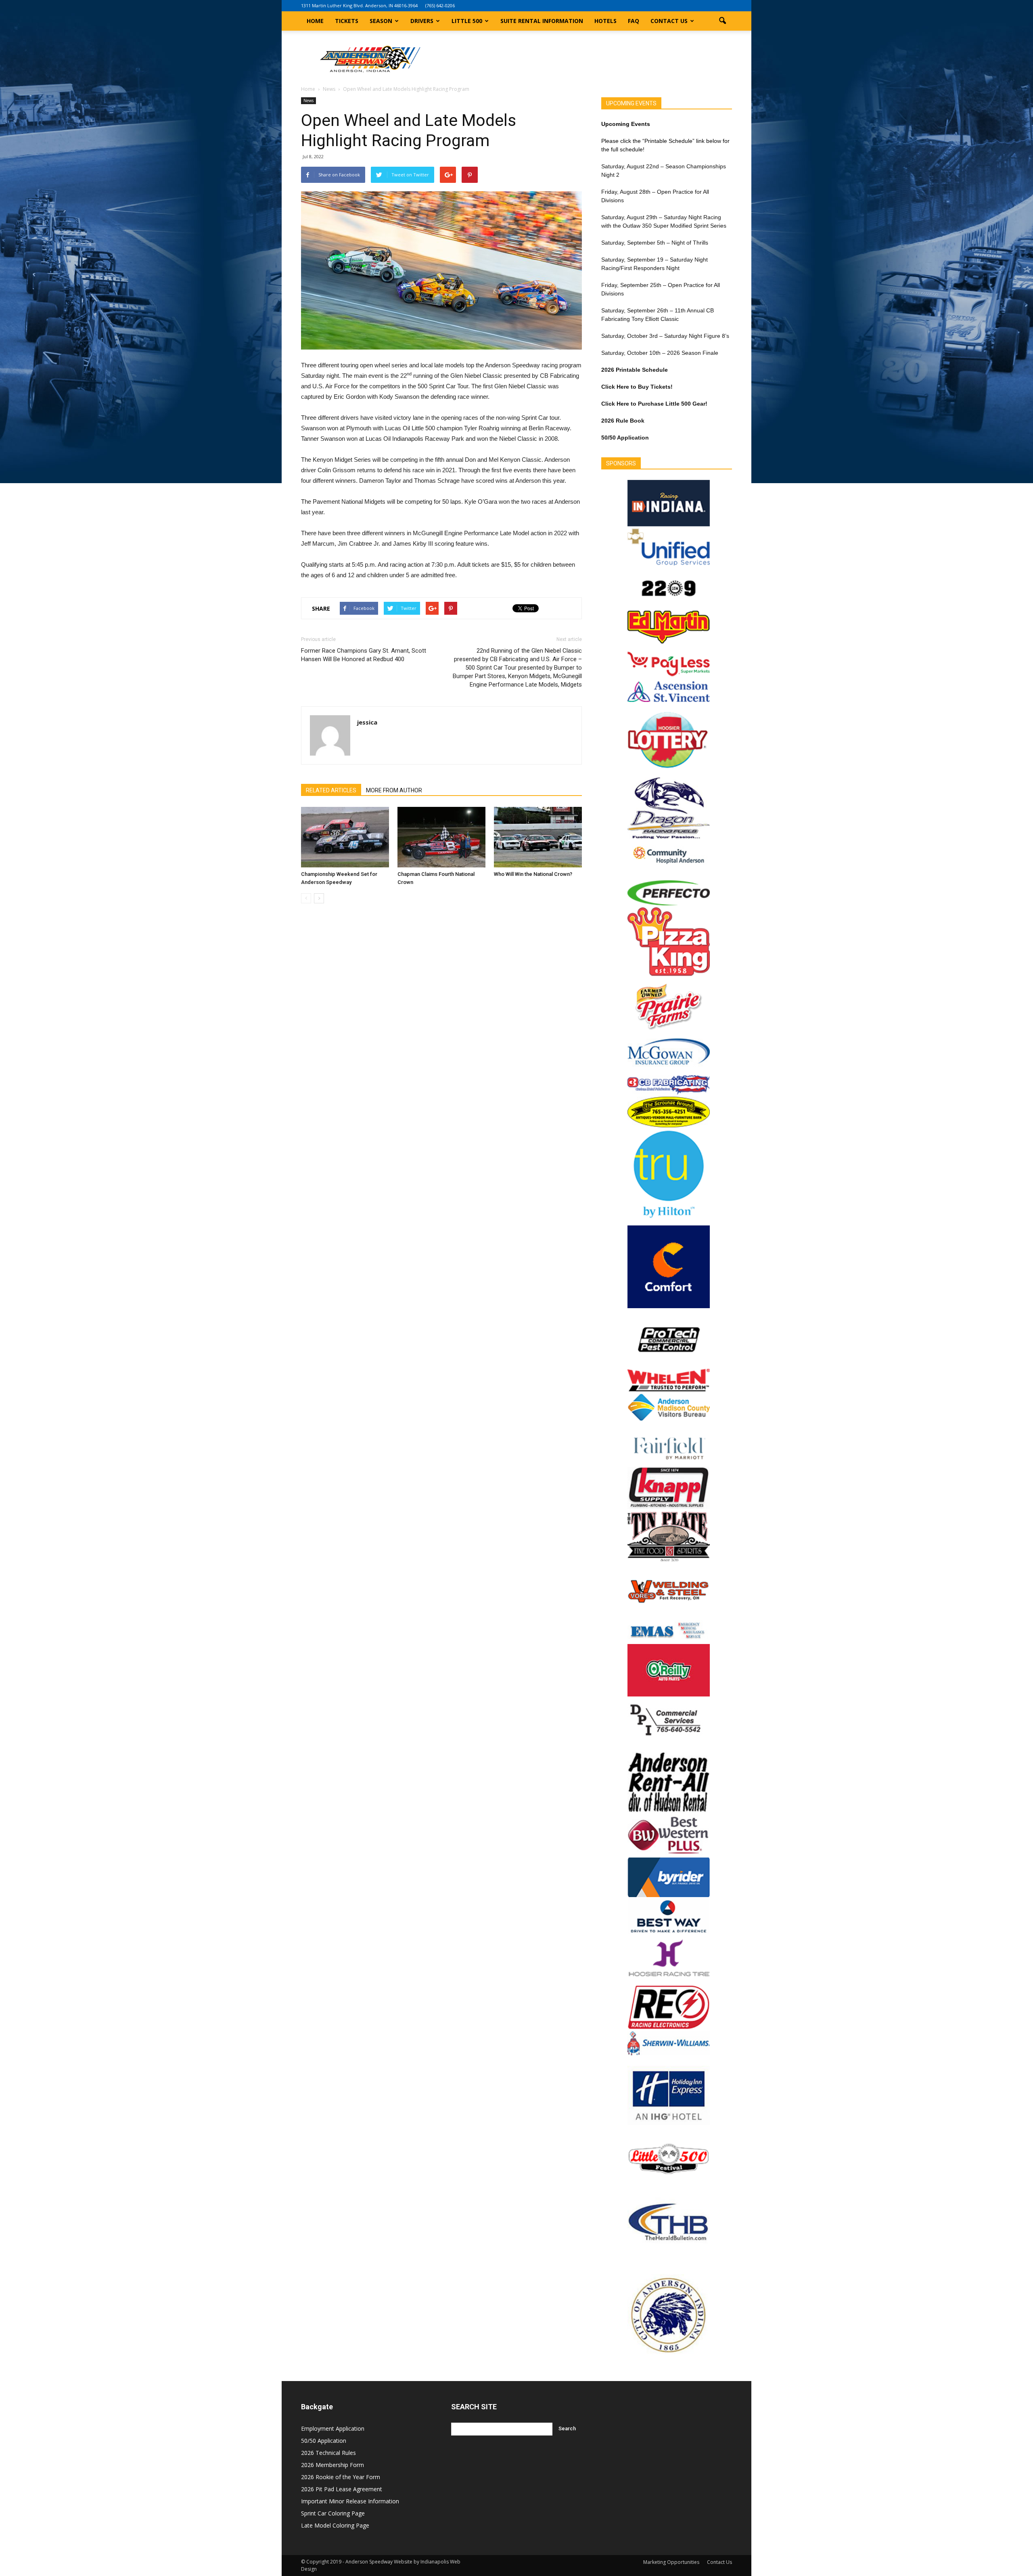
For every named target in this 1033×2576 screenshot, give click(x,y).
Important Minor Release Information (350, 2501)
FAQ (634, 21)
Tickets (347, 21)
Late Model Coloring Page (335, 2525)
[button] (722, 21)
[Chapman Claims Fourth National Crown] (441, 837)
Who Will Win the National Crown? (533, 874)
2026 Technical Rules (328, 2453)
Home (315, 21)
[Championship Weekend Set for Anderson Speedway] (345, 837)
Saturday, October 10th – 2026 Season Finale (660, 353)
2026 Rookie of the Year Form (341, 2477)
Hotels (605, 21)
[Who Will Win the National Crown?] (538, 837)
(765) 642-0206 (440, 5)
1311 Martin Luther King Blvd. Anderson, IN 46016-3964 (359, 5)
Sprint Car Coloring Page (333, 2513)
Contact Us (669, 21)
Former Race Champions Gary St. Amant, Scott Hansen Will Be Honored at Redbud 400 (364, 655)
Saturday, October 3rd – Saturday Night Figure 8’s (665, 336)
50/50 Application (324, 2441)
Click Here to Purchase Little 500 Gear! (654, 404)
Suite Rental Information (542, 21)
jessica (367, 722)
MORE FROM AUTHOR (394, 790)
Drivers (422, 21)
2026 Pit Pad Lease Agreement (342, 2489)
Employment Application (333, 2428)
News (308, 101)
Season (381, 21)
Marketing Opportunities (671, 2562)
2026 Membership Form (332, 2465)
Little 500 (467, 21)
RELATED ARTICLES (331, 790)
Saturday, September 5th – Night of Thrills (655, 243)
